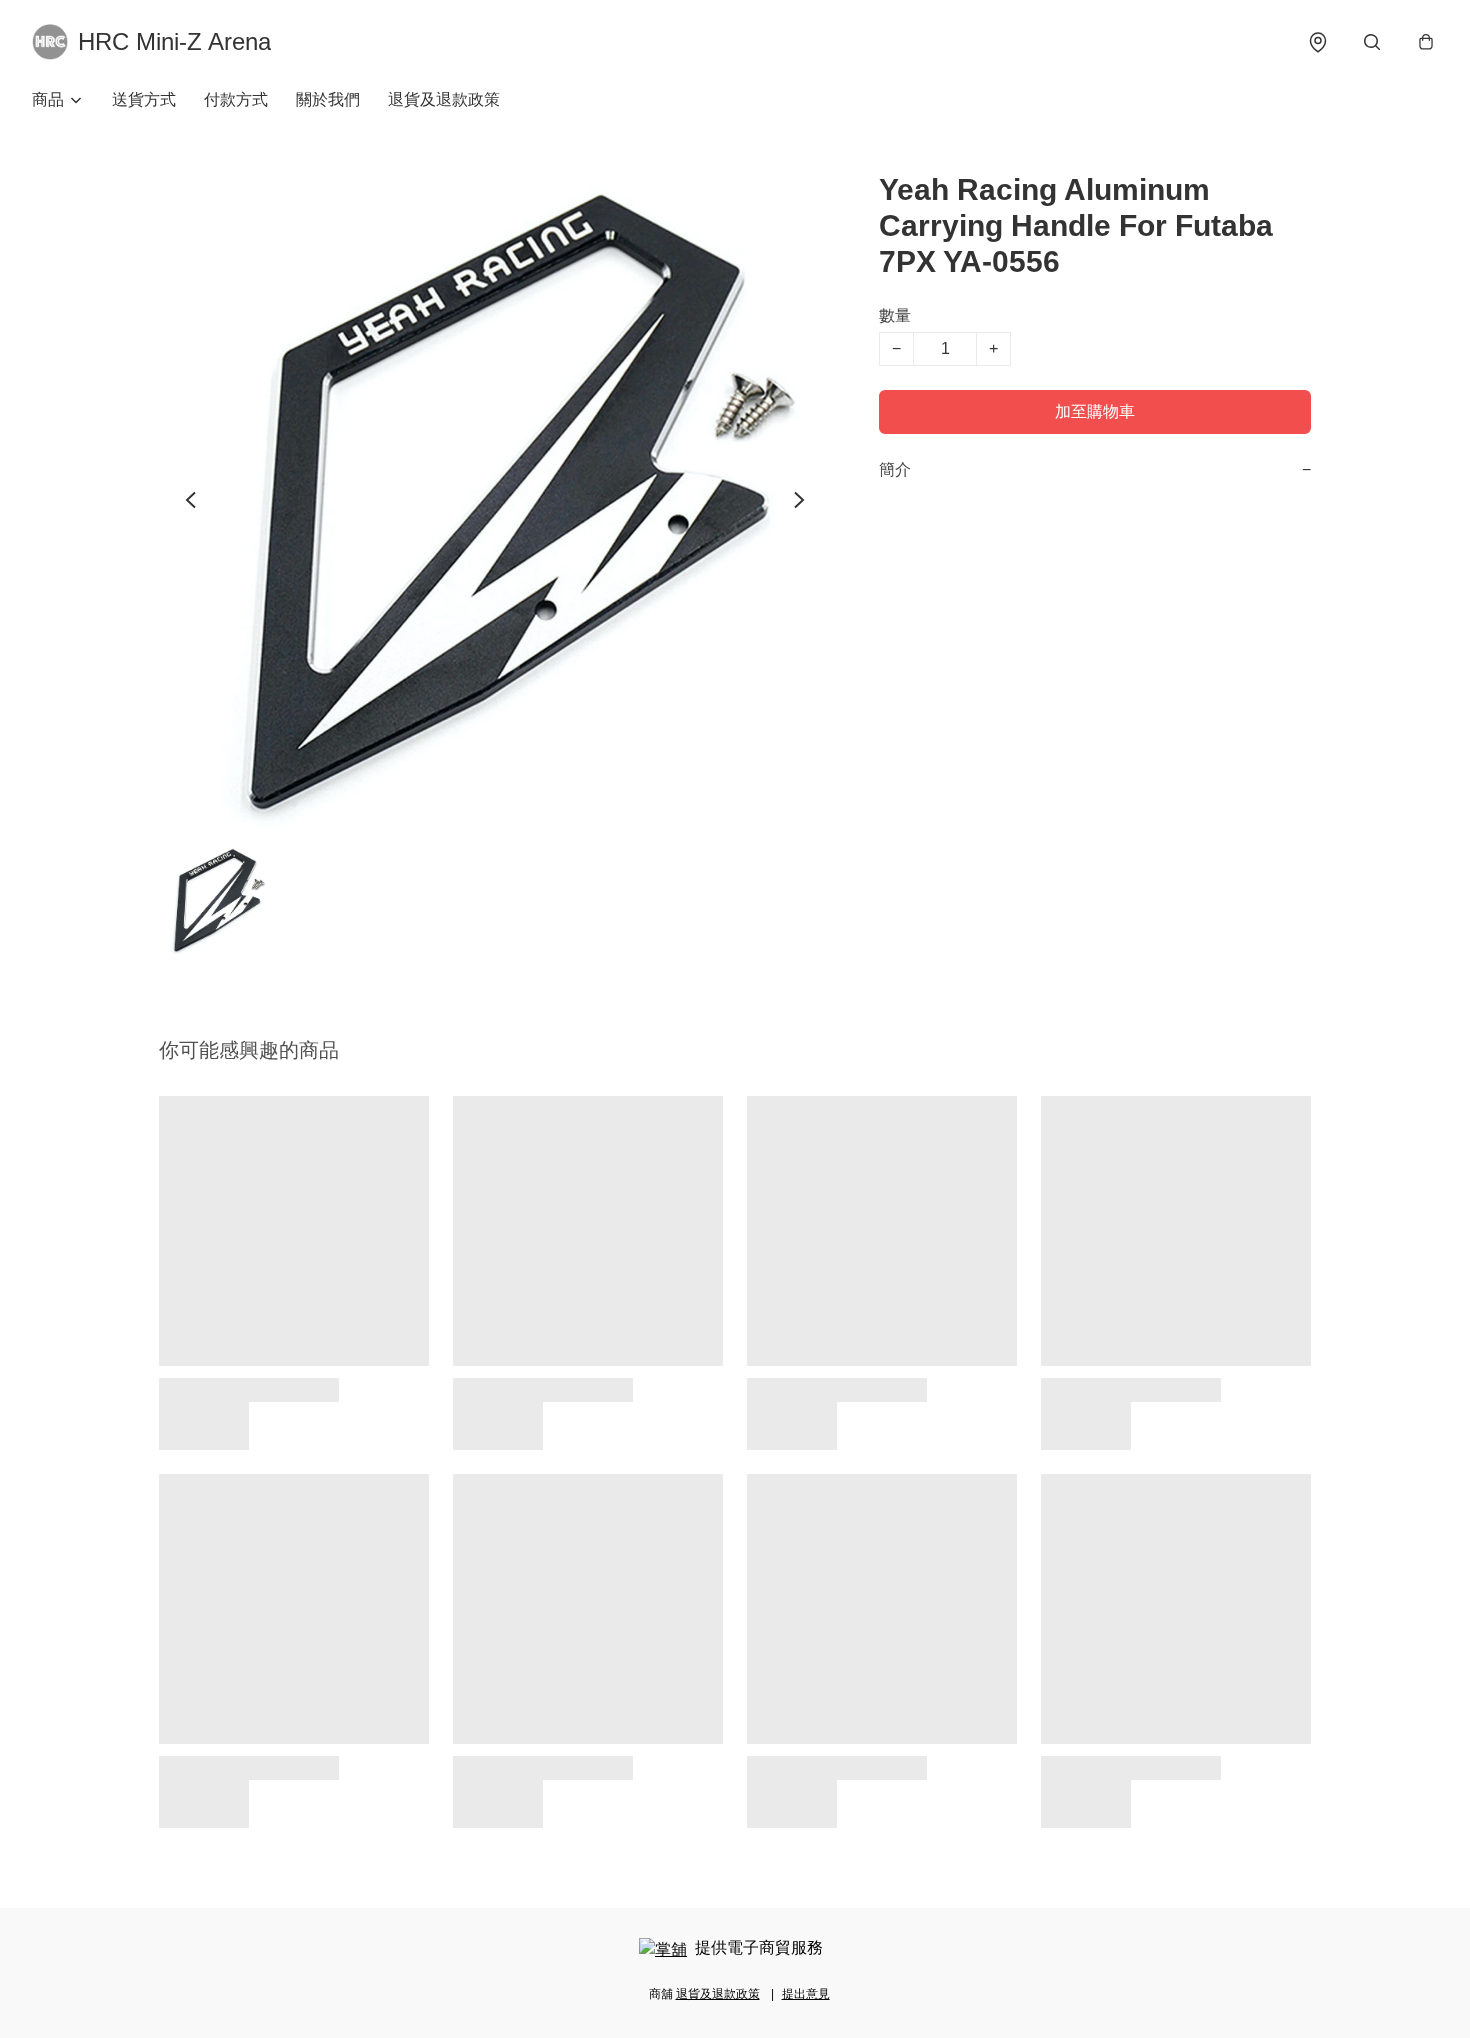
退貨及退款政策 (444, 99)
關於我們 (328, 99)
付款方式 (236, 99)
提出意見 (806, 1994)
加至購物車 (1095, 411)
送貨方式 (144, 99)
